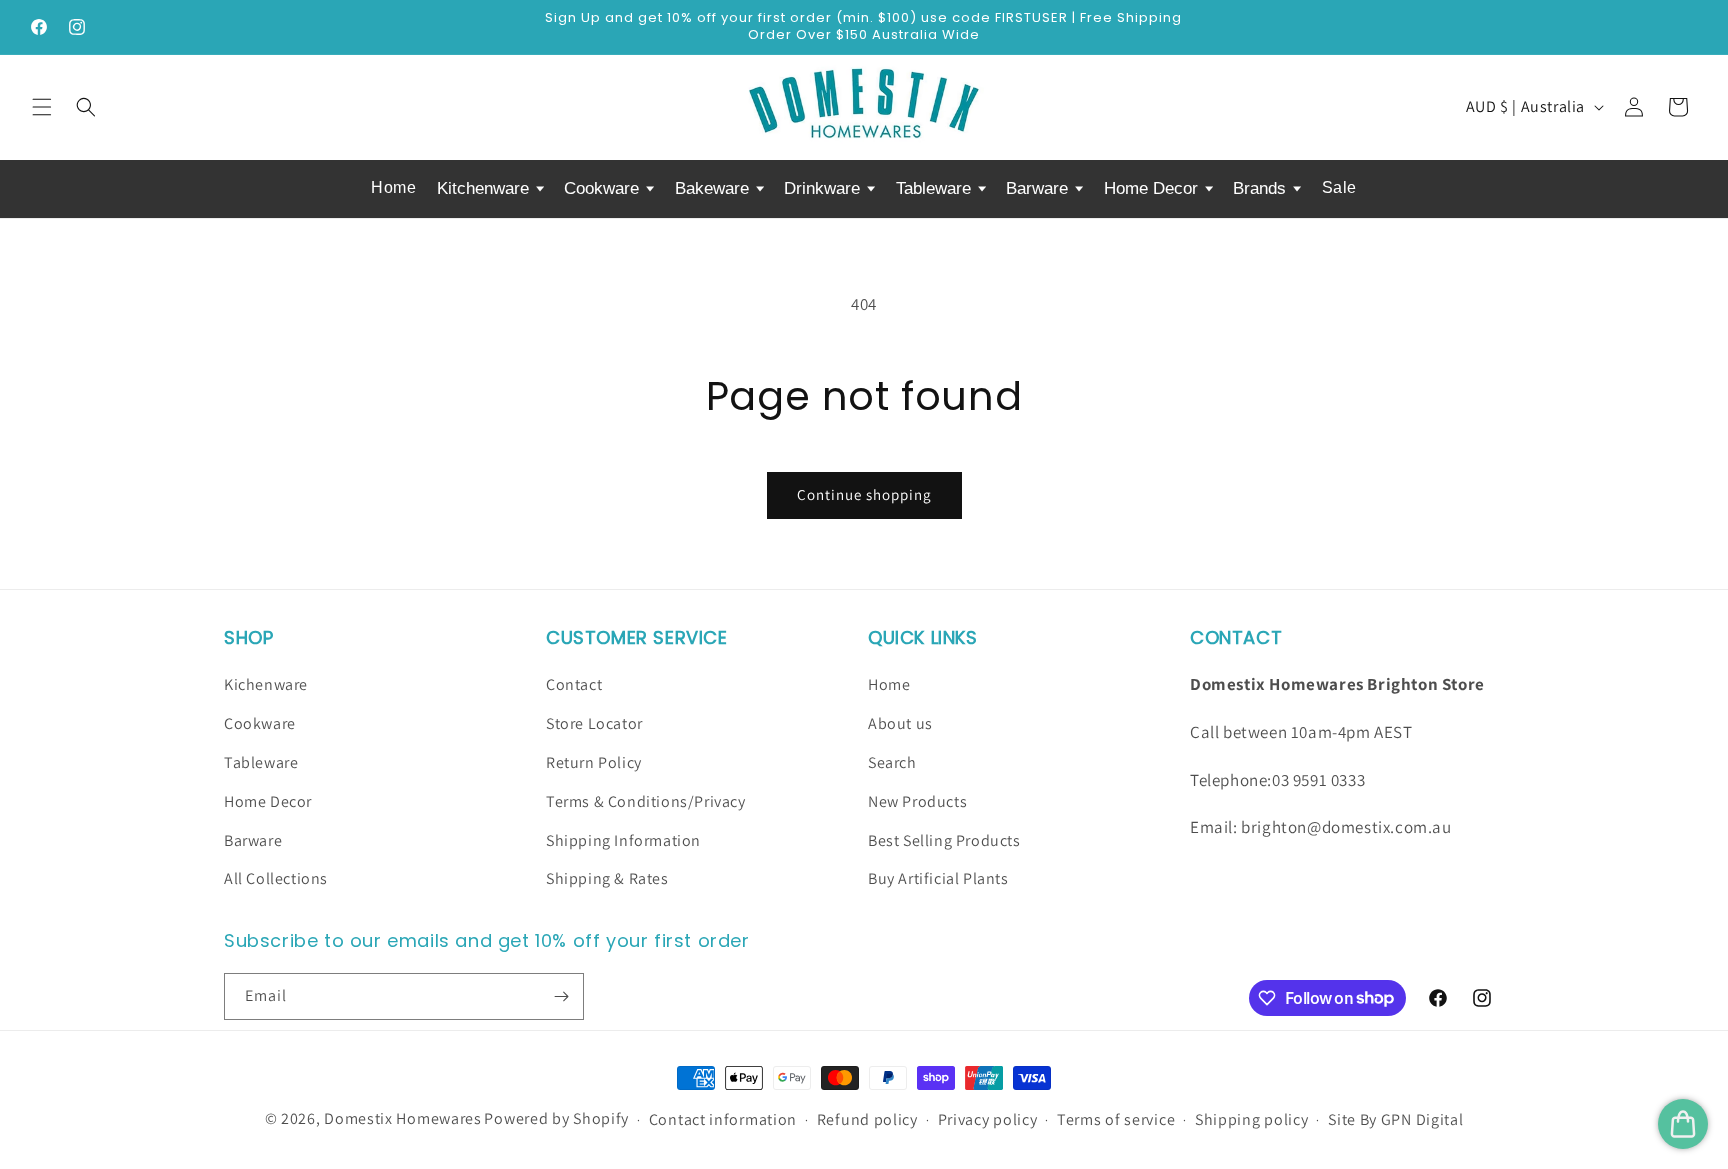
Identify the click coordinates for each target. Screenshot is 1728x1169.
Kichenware (266, 684)
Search (892, 762)
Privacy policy (988, 1119)
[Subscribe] (561, 996)
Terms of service (1116, 1119)
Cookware (604, 188)
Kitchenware (485, 188)
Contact (574, 684)
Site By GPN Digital (1395, 1119)
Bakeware (714, 188)
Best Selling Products (944, 840)
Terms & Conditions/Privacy (646, 801)
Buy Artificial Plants (938, 878)
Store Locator (594, 723)
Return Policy (594, 762)
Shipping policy (1252, 1119)
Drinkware (824, 188)
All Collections (276, 878)
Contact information (723, 1119)
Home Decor (1153, 188)
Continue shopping (864, 494)
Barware (1039, 188)
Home (393, 187)
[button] (42, 107)
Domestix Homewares (403, 1118)
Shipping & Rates (607, 878)
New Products (917, 801)
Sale (1339, 187)
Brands (1262, 188)
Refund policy (867, 1119)
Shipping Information (623, 840)
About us (900, 723)
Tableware (936, 188)
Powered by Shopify (556, 1118)
